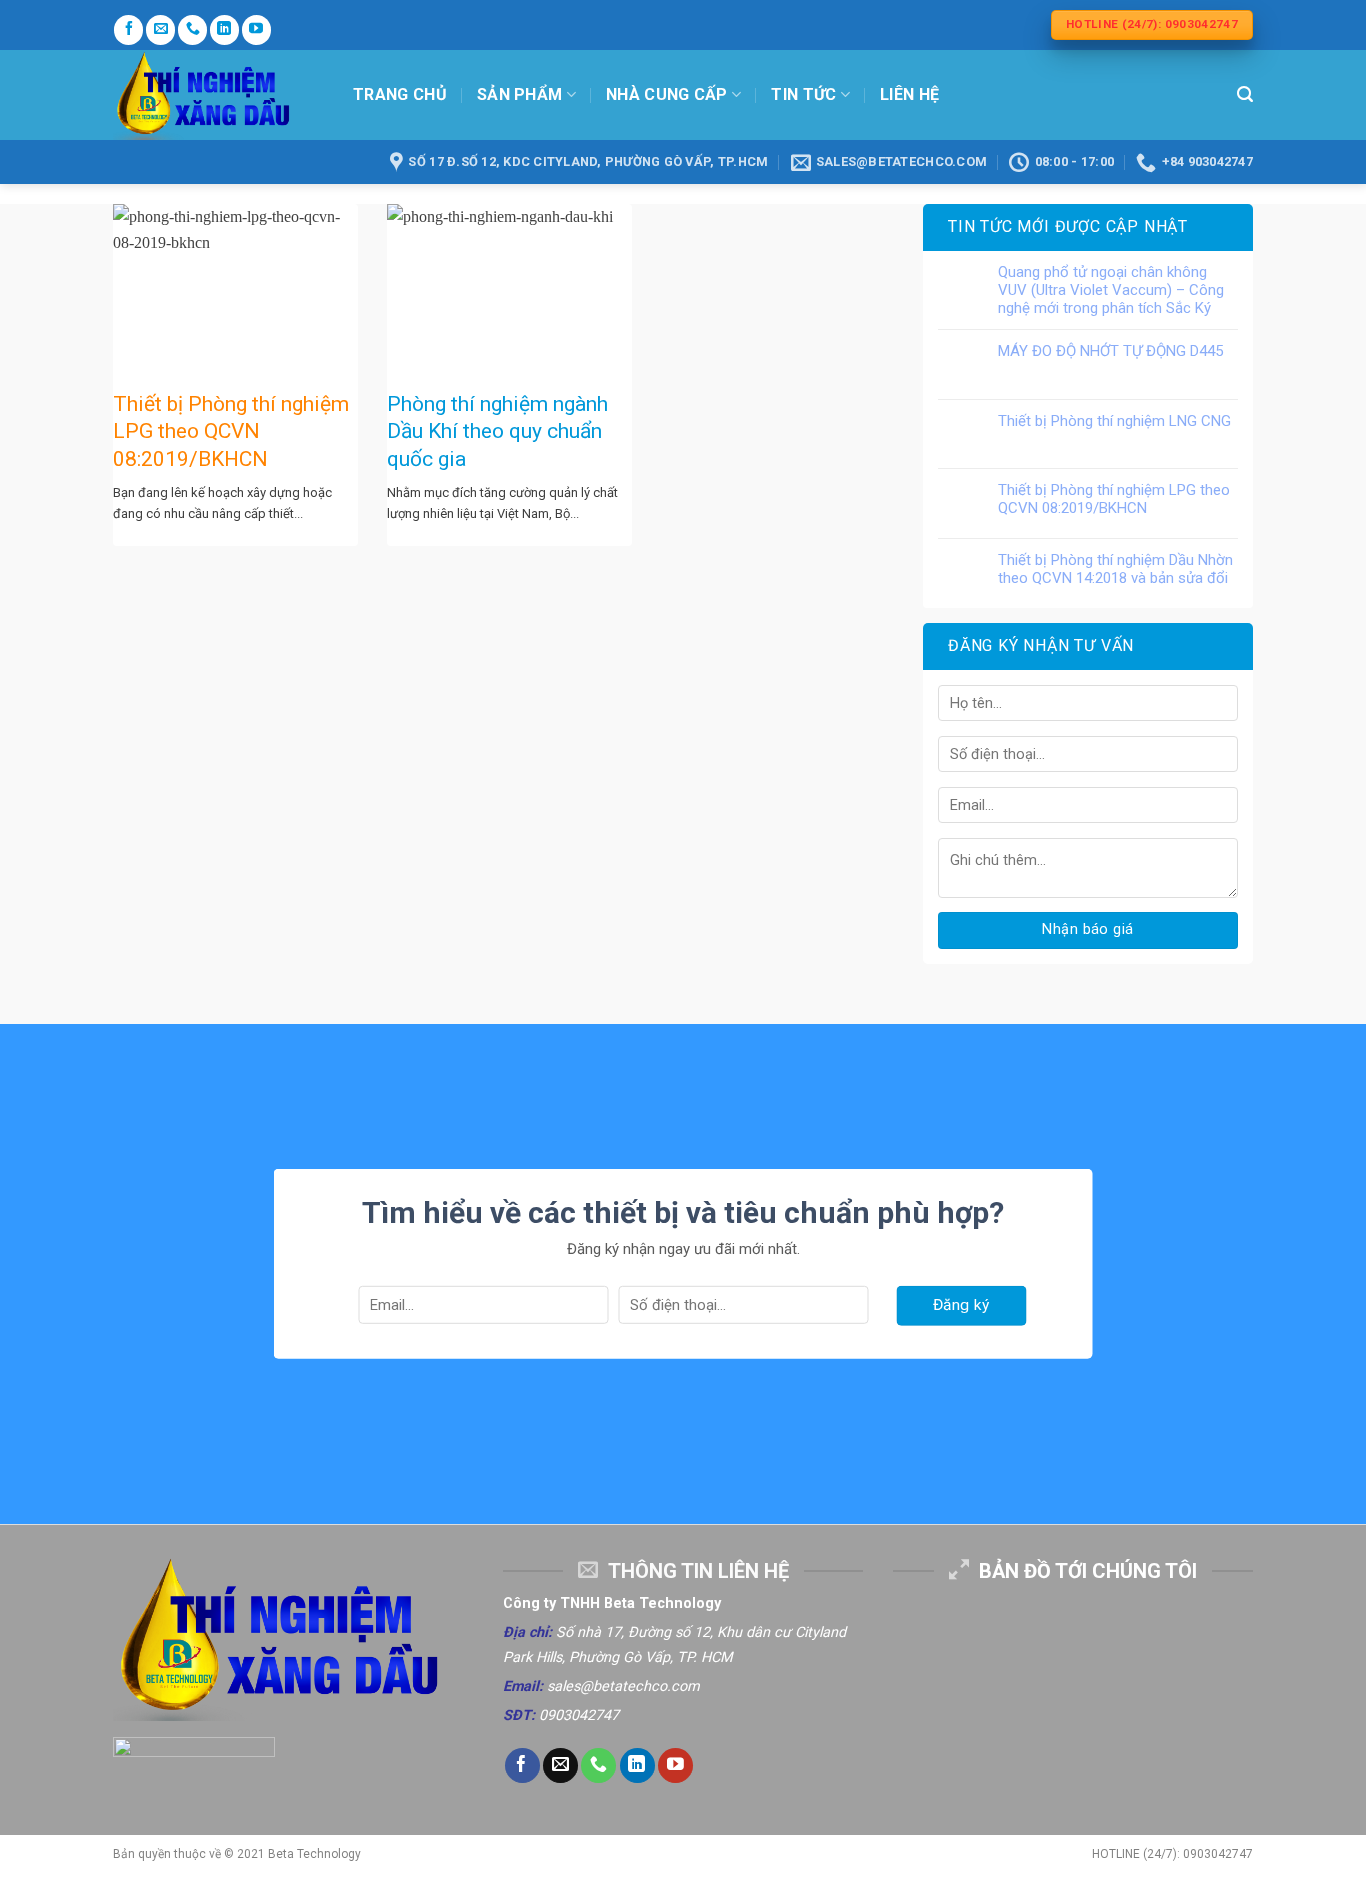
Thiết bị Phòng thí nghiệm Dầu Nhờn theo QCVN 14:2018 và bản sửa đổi (1115, 569)
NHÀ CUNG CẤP (667, 94)
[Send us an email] (160, 29)
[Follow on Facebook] (128, 29)
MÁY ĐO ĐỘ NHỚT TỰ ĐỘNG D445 (1110, 351)
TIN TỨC (803, 94)
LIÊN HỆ (909, 94)
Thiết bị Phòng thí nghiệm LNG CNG (1114, 421)
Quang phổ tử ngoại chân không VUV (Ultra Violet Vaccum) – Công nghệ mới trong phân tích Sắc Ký (1111, 290)
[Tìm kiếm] (1245, 94)
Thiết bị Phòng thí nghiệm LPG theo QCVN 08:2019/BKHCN (1114, 499)
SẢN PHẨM (520, 94)
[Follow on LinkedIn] (224, 29)
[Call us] (192, 29)
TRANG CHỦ (400, 94)
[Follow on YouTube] (256, 29)
